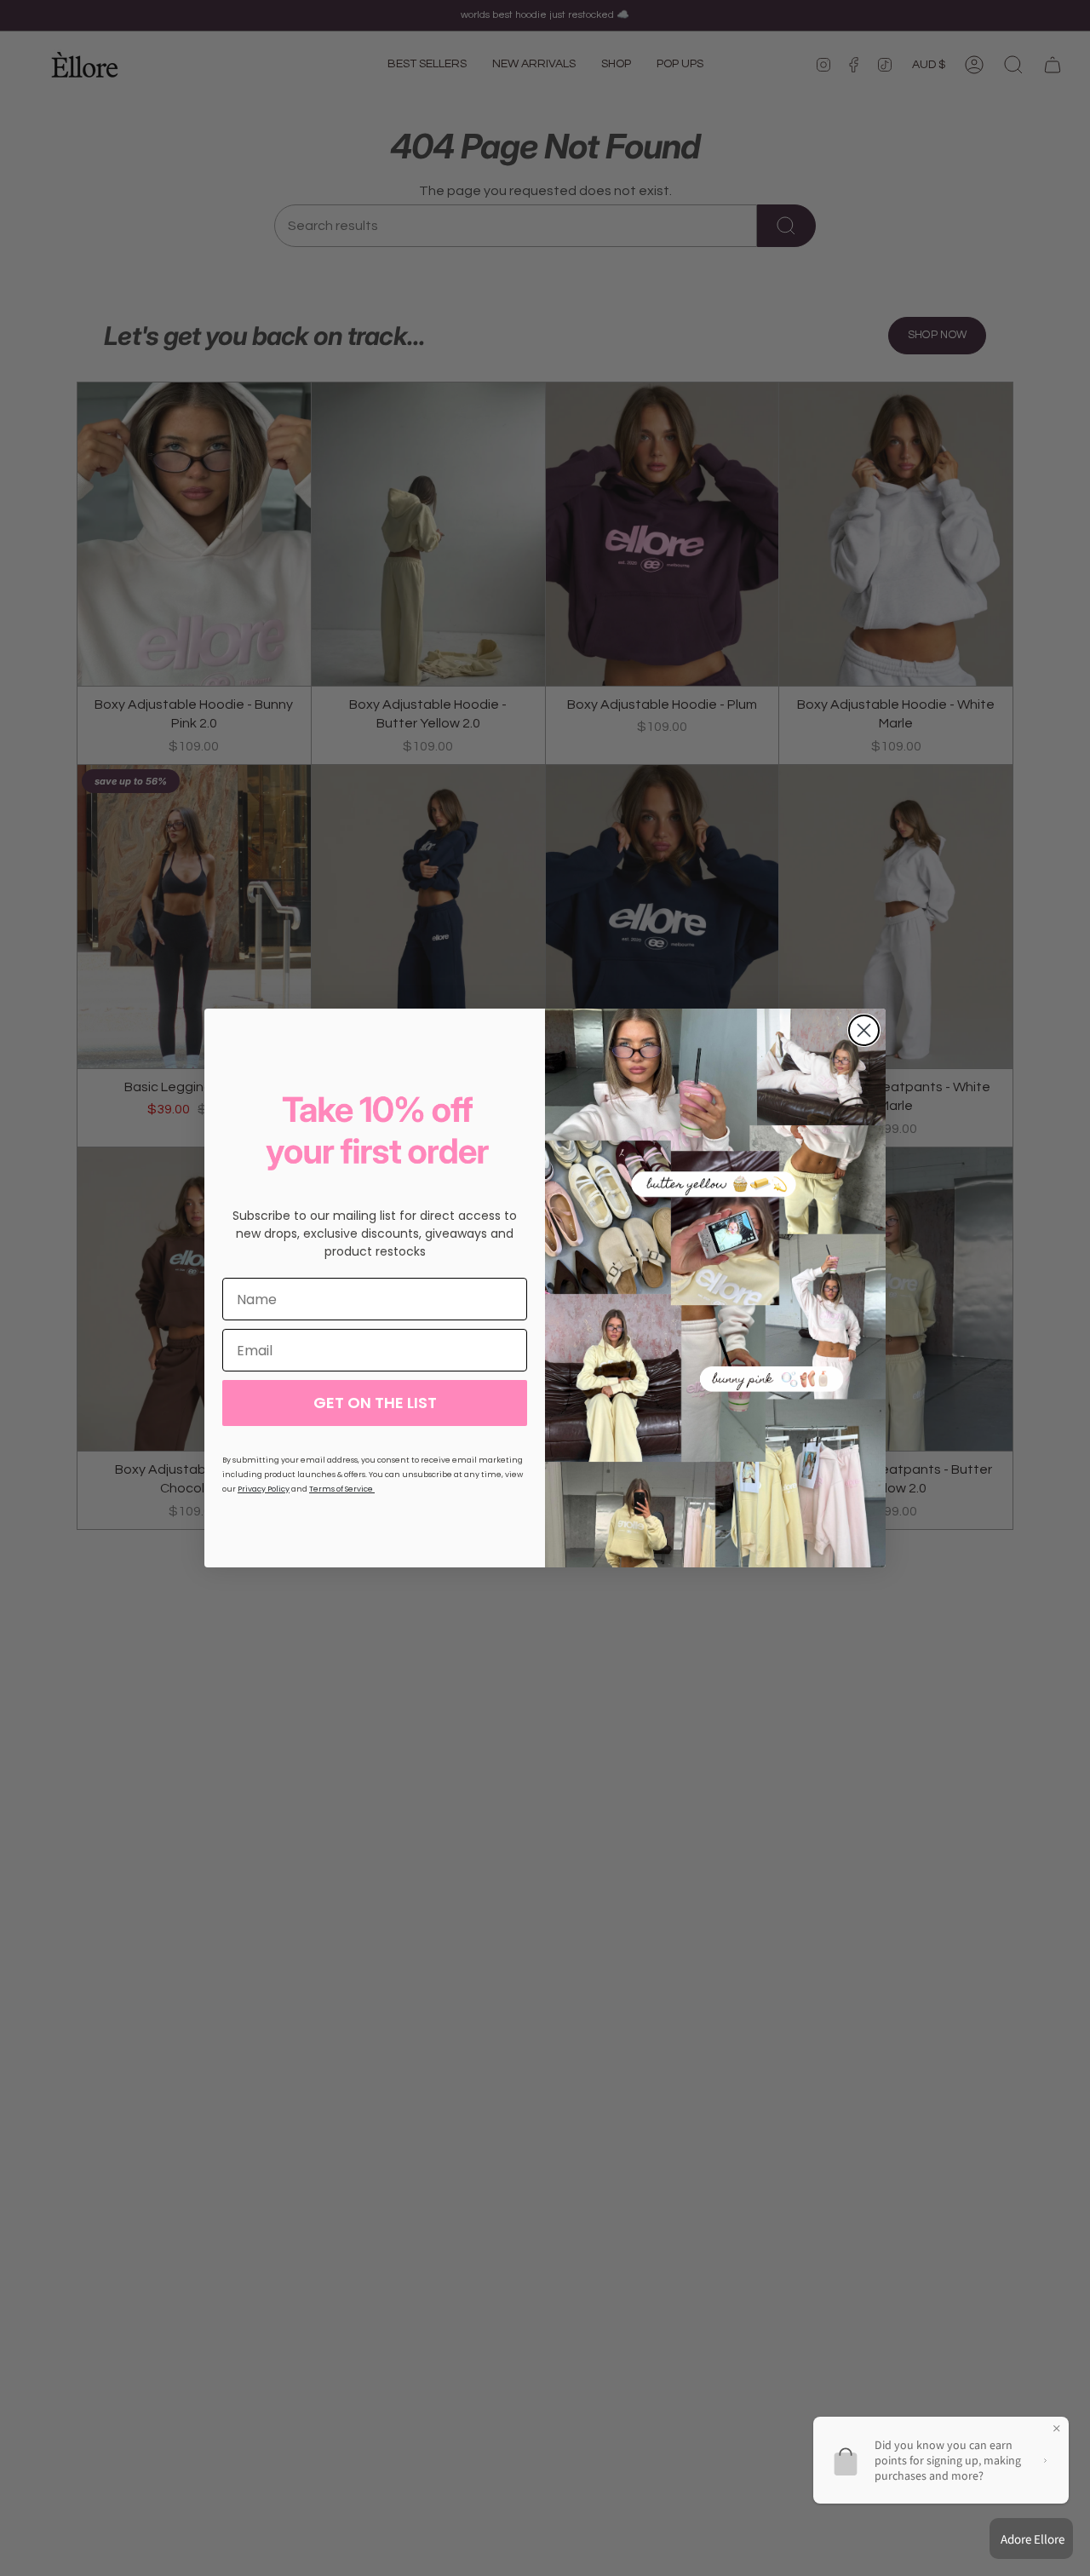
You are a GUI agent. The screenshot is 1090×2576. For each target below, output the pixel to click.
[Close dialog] (864, 1030)
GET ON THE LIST (375, 1403)
